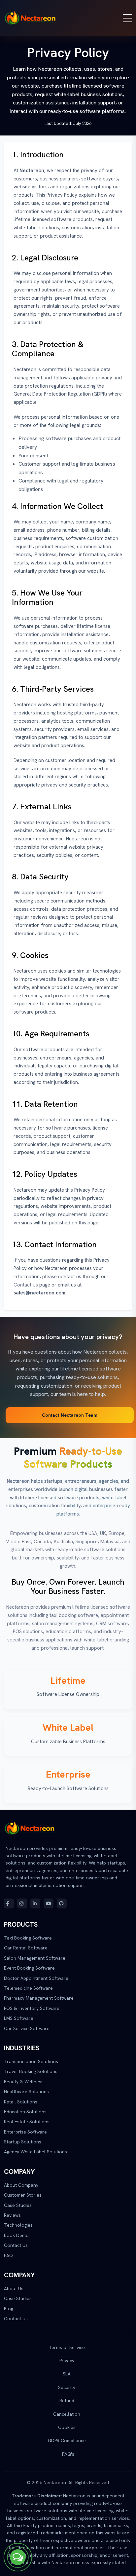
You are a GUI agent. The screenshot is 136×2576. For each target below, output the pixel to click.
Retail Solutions (21, 2102)
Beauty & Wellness (24, 2082)
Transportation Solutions (31, 2061)
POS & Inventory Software (32, 2008)
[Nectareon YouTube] (49, 1903)
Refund (67, 2401)
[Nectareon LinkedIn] (35, 1903)
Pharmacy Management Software (39, 1998)
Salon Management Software (35, 1958)
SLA (67, 2374)
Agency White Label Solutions (35, 2152)
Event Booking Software (29, 1968)
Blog (9, 2309)
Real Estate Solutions (27, 2122)
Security (67, 2387)
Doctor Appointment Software (36, 1978)
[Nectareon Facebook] (9, 1903)
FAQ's (68, 2454)
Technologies (18, 2225)
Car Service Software (27, 2028)
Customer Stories (23, 2195)
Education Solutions (25, 2112)
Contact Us (26, 1285)
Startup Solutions (23, 2142)
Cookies (67, 2427)
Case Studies (18, 2205)
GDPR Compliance (67, 2441)
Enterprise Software (25, 2132)
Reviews (12, 2215)
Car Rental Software (26, 1948)
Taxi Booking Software (28, 1938)
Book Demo (16, 2235)
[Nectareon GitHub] (62, 1903)
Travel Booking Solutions (31, 2071)
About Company (21, 2185)
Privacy (67, 2361)
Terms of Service (67, 2347)
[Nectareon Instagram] (22, 1903)
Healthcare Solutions (26, 2092)
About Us (14, 2288)
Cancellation (67, 2414)
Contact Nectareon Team (70, 1415)
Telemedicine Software (28, 1988)
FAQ (8, 2255)
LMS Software (19, 2018)
